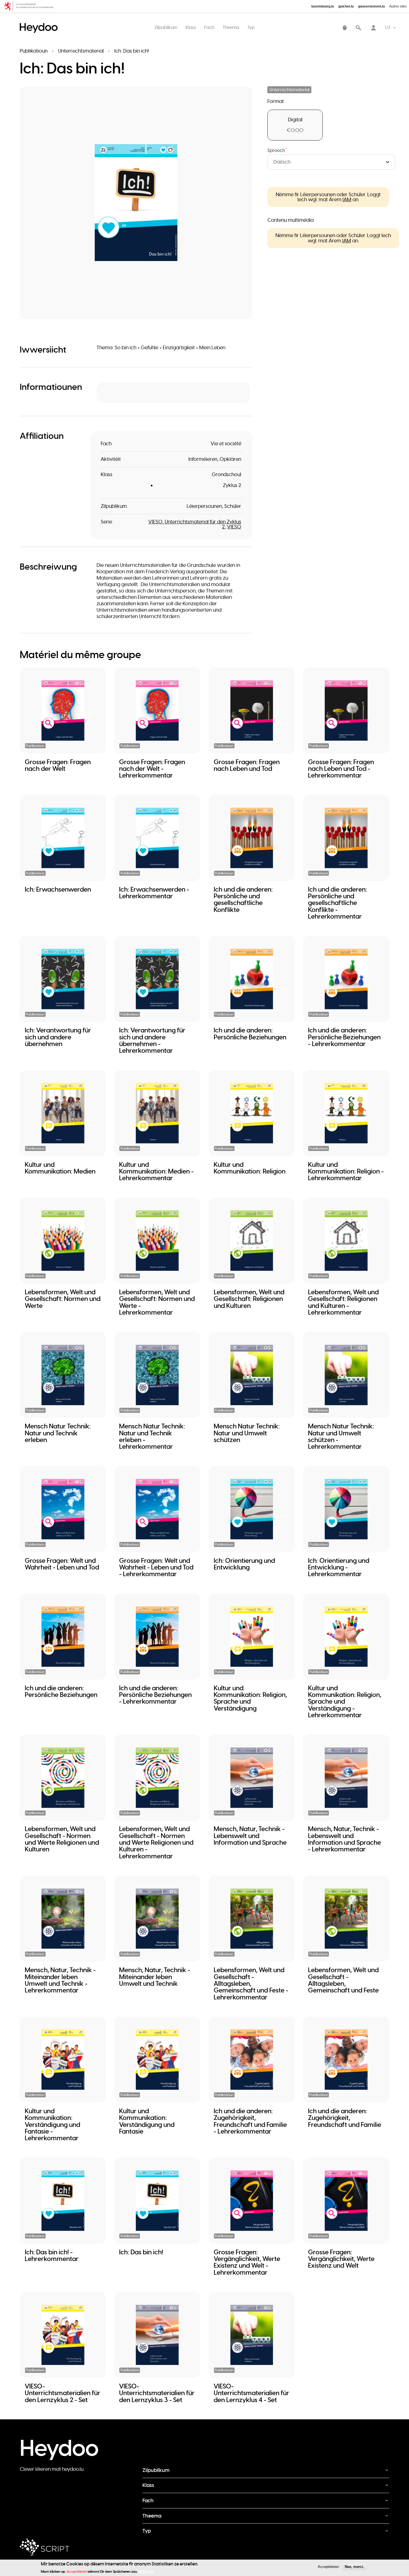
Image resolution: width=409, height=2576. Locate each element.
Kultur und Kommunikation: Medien (60, 1168)
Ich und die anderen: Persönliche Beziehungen (250, 1034)
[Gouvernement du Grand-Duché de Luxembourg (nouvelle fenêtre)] (31, 6)
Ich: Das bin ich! (141, 2252)
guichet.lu (346, 6)
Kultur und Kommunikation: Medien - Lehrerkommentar (156, 1171)
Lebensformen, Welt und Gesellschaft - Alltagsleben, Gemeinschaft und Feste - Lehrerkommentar (251, 1983)
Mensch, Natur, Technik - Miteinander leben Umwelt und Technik (155, 1977)
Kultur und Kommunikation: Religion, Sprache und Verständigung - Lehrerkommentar (345, 1702)
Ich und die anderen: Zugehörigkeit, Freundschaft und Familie (345, 2118)
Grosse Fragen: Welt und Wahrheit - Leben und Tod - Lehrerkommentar (156, 1567)
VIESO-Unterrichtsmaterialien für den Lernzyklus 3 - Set (157, 2393)
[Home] (40, 22)
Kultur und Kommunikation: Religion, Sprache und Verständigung (250, 1698)
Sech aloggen (373, 28)
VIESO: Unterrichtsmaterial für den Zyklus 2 (195, 524)
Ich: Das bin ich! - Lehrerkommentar (52, 2255)
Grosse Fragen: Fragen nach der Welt (58, 765)
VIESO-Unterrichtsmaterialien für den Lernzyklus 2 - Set (62, 2393)
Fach (209, 27)
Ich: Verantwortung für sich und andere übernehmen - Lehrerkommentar (152, 1040)
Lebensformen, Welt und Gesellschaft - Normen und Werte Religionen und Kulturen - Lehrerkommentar (156, 1842)
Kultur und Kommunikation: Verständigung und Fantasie (147, 2121)
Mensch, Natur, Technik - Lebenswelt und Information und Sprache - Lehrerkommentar (344, 1839)
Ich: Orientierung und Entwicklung (244, 1564)
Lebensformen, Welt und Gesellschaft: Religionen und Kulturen (249, 1299)
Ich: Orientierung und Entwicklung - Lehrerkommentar (339, 1567)
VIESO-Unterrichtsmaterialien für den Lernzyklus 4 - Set (251, 2393)
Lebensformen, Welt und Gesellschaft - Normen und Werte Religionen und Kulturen (62, 1839)
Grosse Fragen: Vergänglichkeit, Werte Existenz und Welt (341, 2259)
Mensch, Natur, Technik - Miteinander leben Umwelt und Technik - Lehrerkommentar (60, 1980)
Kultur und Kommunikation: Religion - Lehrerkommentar (346, 1171)
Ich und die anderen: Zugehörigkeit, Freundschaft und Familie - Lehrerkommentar (250, 2121)
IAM (347, 200)
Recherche (358, 28)
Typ (251, 27)
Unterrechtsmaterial (81, 51)
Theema (231, 27)
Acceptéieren (328, 2567)
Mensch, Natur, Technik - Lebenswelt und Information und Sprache (250, 1836)
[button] (136, 203)
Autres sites (398, 6)
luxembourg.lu (323, 6)
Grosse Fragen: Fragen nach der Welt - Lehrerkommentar (152, 769)
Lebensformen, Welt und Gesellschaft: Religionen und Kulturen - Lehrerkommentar (343, 1302)
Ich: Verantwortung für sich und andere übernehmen (58, 1037)
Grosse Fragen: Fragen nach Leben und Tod (247, 765)
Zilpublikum (166, 27)
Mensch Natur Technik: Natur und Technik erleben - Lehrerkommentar (152, 1436)
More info (146, 2571)
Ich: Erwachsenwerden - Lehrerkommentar (154, 893)
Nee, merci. (354, 2567)
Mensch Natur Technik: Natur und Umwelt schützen (247, 1433)
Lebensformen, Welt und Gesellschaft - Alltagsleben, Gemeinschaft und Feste (343, 1980)
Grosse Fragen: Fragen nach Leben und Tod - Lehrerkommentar (341, 769)
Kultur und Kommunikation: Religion (250, 1168)
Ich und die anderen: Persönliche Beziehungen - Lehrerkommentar (344, 1037)
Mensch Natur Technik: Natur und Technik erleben (58, 1433)
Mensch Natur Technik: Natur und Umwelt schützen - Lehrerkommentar (341, 1436)
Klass (191, 27)
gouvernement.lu (371, 6)
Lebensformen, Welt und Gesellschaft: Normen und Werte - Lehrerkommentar (157, 1302)
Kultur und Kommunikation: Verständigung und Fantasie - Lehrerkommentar (52, 2124)
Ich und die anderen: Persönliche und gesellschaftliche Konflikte (243, 900)
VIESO (234, 527)
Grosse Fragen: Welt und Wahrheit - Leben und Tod (62, 1564)
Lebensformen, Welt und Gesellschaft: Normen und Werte (63, 1299)
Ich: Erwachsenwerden (58, 889)
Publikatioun (34, 51)
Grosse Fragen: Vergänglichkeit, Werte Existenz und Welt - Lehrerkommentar (247, 2262)
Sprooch (277, 151)
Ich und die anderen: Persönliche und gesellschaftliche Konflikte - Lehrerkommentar (337, 903)
